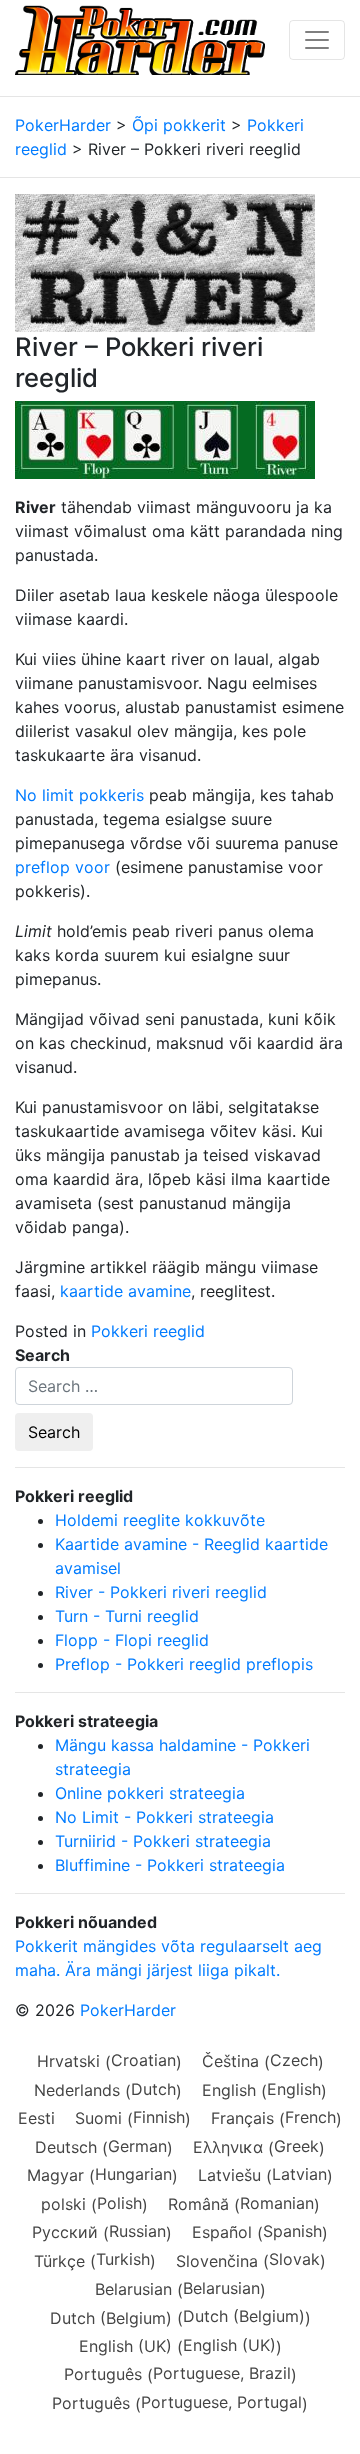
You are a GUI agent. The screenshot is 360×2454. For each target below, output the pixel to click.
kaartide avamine (125, 1291)
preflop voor (62, 867)
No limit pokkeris (79, 795)
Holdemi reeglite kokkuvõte (160, 1520)
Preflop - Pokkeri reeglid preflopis (184, 1664)
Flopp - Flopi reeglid (132, 1640)
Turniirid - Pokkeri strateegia (163, 1841)
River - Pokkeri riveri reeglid (161, 1592)
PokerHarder (128, 2010)
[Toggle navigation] (317, 40)
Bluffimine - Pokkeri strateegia (170, 1865)
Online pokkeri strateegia (150, 1793)
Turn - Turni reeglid (127, 1616)
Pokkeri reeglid (148, 1331)
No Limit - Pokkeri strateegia (164, 1817)
